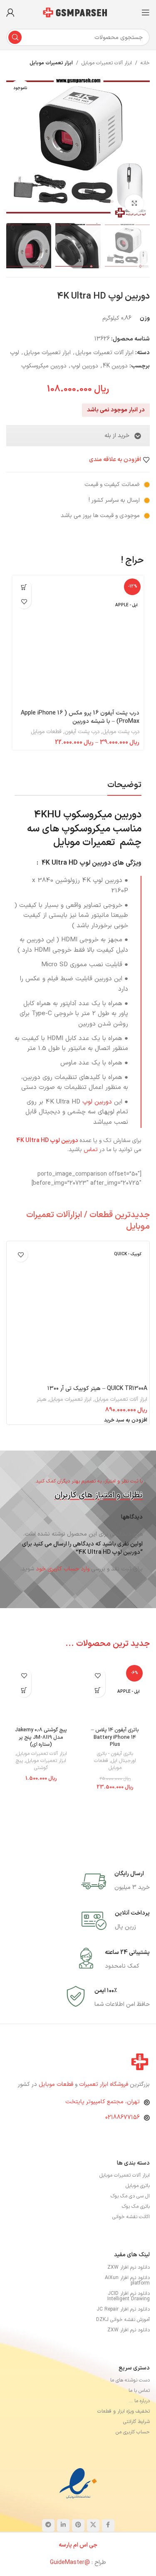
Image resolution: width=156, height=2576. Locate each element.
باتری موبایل (138, 2186)
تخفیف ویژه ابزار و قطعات (124, 2411)
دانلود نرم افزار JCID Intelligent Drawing (129, 2296)
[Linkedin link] (63, 2525)
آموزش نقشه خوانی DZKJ (123, 2320)
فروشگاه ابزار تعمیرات (104, 2084)
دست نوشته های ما (130, 2380)
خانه (145, 63)
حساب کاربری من (133, 2432)
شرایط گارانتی (136, 2422)
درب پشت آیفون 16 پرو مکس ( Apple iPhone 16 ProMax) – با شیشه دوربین (80, 717)
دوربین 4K (115, 366)
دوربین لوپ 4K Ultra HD (48, 1141)
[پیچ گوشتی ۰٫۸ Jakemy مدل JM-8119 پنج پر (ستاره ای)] (41, 1693)
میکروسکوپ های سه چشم (84, 836)
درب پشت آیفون (82, 732)
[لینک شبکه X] (93, 2525)
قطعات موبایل (46, 732)
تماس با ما (139, 2391)
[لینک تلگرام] (48, 2525)
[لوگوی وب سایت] (78, 12)
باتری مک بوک (136, 2207)
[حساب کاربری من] (10, 12)
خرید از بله (117, 436)
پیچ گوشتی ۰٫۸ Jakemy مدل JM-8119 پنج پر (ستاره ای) (41, 1737)
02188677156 (123, 2118)
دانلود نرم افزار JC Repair (123, 2309)
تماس (91, 1150)
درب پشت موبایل (121, 732)
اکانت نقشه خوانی (131, 2217)
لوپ (15, 353)
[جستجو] (15, 37)
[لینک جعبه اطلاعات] (115, 1881)
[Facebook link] (108, 2525)
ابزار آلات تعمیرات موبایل (107, 63)
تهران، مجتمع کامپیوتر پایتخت (103, 2102)
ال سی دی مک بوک (130, 2196)
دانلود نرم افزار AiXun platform (127, 2281)
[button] (126, 1420)
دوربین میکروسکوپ (44, 366)
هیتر (41, 1400)
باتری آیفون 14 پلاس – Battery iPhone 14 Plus (115, 1737)
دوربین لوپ (85, 366)
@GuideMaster (70, 2563)
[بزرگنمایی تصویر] (134, 204)
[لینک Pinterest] (78, 2525)
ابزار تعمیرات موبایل (51, 63)
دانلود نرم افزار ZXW (129, 2267)
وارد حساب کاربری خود (63, 1569)
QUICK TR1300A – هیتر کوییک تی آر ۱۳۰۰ (97, 1389)
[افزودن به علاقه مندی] (24, 601)
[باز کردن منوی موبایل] (146, 12)
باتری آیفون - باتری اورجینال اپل (116, 1757)
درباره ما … (139, 2401)
